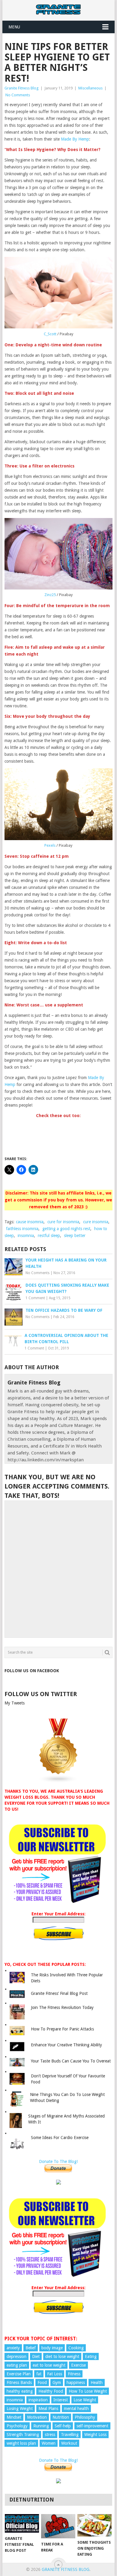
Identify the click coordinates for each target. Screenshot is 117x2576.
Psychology (17, 2426)
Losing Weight (20, 2409)
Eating (91, 2356)
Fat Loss (55, 2374)
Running (41, 2426)
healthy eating (20, 2391)
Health (97, 2382)
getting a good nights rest (66, 1229)
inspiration (38, 2400)
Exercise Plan (19, 2374)
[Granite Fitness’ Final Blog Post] (22, 2524)
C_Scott (50, 334)
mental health (76, 2409)
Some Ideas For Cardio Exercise (60, 2138)
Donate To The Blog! (58, 2161)
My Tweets (15, 1703)
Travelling (70, 2435)
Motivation (37, 2417)
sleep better (75, 1236)
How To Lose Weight (88, 2391)
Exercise (78, 2365)
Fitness (74, 2374)
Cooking (76, 2348)
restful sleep (49, 1236)
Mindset (14, 2417)
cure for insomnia (63, 1222)
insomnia (26, 1236)
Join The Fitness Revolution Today (62, 2007)
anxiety (13, 2348)
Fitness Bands (19, 2382)
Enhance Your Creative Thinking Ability (66, 2045)
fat (39, 2374)
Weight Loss (95, 2435)
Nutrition (61, 2417)
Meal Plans (48, 2409)
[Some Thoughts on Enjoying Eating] (94, 2525)
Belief (31, 2348)
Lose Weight (85, 2400)
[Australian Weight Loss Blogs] (58, 1782)
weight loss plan (21, 2443)
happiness (76, 2382)
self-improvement (92, 2426)
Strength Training (23, 2435)
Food (42, 2382)
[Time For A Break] (58, 2526)
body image (52, 2348)
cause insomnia (30, 1222)
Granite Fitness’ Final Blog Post (59, 1993)
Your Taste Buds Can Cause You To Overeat (71, 2061)
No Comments (18, 95)
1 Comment (35, 1298)
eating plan (17, 2365)
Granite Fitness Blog (22, 88)
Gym (57, 2382)
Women (49, 2443)
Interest (61, 2400)
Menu (14, 27)
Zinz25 (50, 595)
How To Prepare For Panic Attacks (62, 2029)
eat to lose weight (49, 2365)
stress (50, 2435)
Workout (69, 2443)
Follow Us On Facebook (32, 1671)
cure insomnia (96, 1222)
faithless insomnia (22, 1229)
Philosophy (85, 2417)
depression (16, 2356)
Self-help (63, 2426)
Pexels (50, 845)
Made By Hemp (75, 139)
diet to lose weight (62, 2356)
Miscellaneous (90, 88)
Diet (36, 2356)
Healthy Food (51, 2391)
